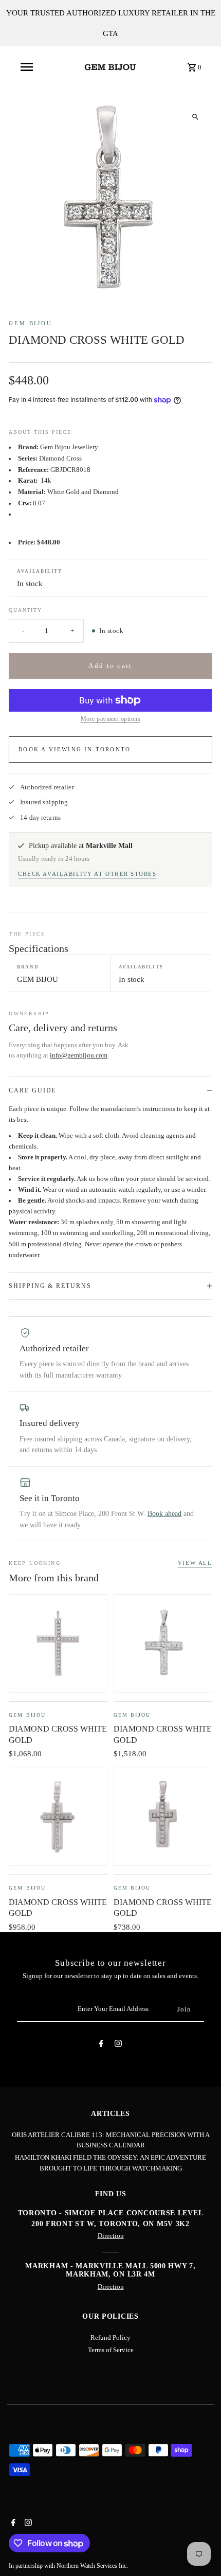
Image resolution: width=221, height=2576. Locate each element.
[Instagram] (118, 2045)
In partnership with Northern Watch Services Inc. (68, 2566)
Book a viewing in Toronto (75, 749)
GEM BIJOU (31, 323)
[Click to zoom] (196, 117)
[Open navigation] (27, 67)
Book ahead (164, 1514)
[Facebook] (101, 2045)
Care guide (32, 1090)
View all (195, 1563)
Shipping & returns (50, 1286)
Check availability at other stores (87, 874)
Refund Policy (110, 2338)
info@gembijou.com (79, 1055)
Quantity (25, 610)
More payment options (111, 719)
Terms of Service (111, 2350)
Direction (111, 2236)
